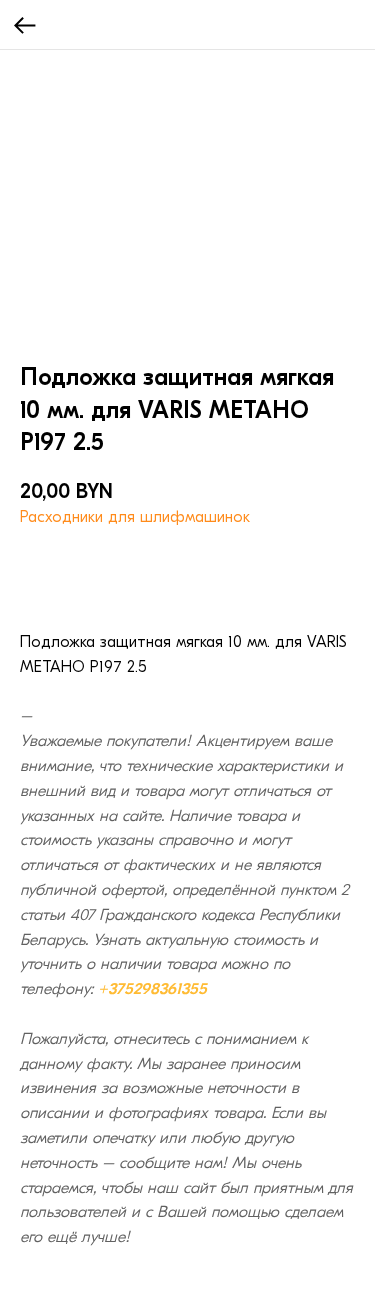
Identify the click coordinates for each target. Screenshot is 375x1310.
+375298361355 (152, 989)
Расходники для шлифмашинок (135, 517)
